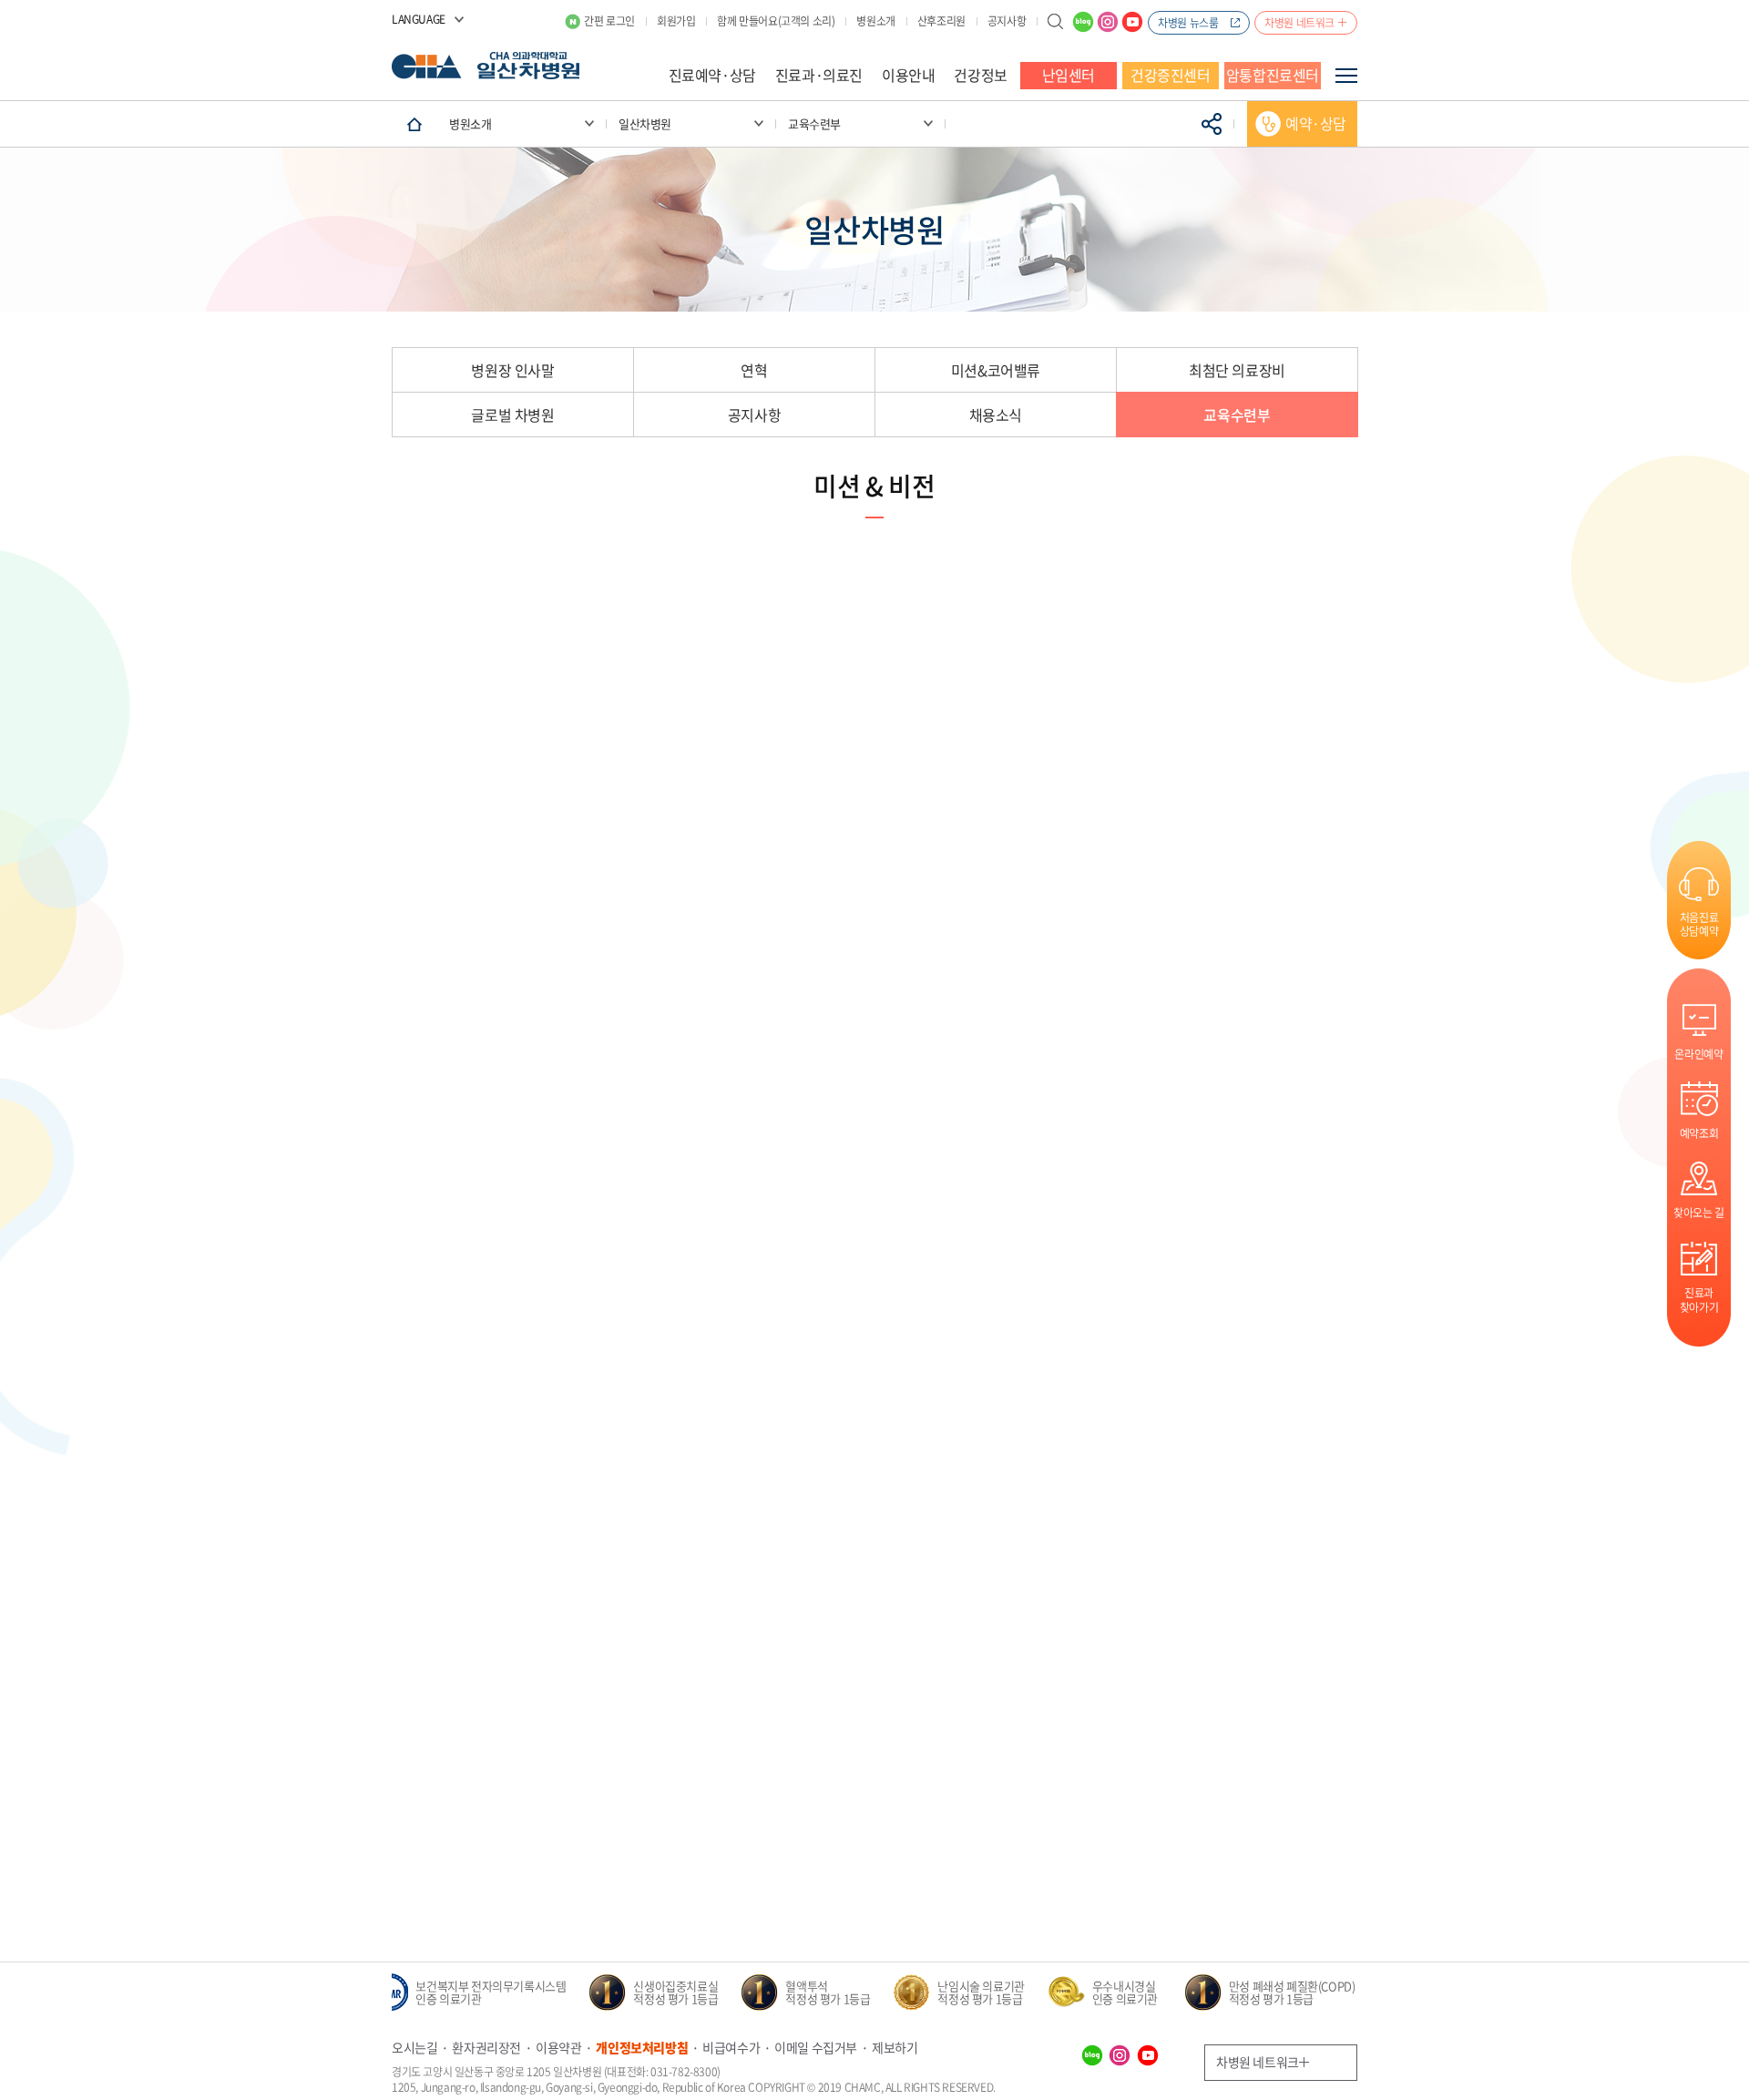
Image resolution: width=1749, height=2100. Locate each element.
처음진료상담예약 (1699, 924)
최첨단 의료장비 (1237, 370)
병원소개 (875, 21)
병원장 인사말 (512, 370)
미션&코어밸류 (996, 370)
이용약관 (558, 2047)
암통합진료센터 (1273, 75)
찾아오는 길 (1699, 1212)
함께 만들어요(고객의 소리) (776, 21)
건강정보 (980, 75)
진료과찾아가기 (1699, 1300)
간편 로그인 (609, 21)
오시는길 (414, 2047)
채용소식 (996, 415)
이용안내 (908, 75)
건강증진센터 (1171, 75)
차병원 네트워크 (1299, 23)
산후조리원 (941, 21)
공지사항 (1007, 21)
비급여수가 (731, 2047)
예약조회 (1699, 1133)
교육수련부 (1237, 415)
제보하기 (895, 2047)
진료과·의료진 (819, 75)
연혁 (754, 370)
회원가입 (676, 21)
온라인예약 (1698, 1054)
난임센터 (1069, 75)
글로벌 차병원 (512, 415)
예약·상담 (1316, 123)
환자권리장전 (486, 2047)
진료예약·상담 (712, 75)
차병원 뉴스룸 (1188, 23)
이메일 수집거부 (816, 2047)
